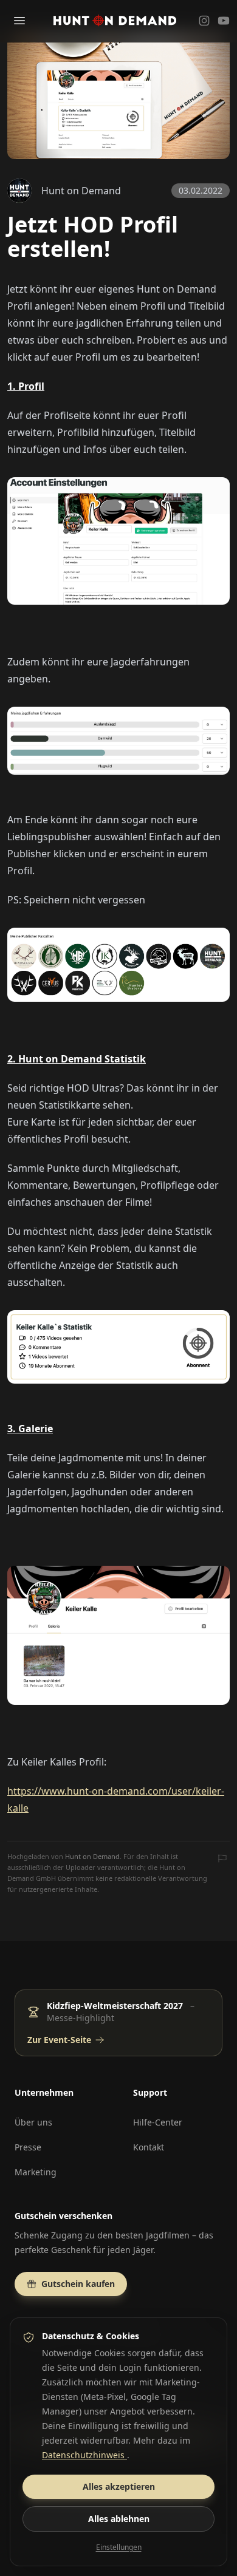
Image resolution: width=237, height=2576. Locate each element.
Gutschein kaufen (78, 2284)
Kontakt (149, 2147)
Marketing (36, 2172)
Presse (28, 2147)
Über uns (33, 2122)
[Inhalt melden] (222, 1860)
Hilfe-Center (158, 2122)
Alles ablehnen (119, 2519)
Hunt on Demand (92, 1856)
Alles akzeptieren (119, 2486)
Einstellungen (119, 2547)
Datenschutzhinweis (84, 2455)
